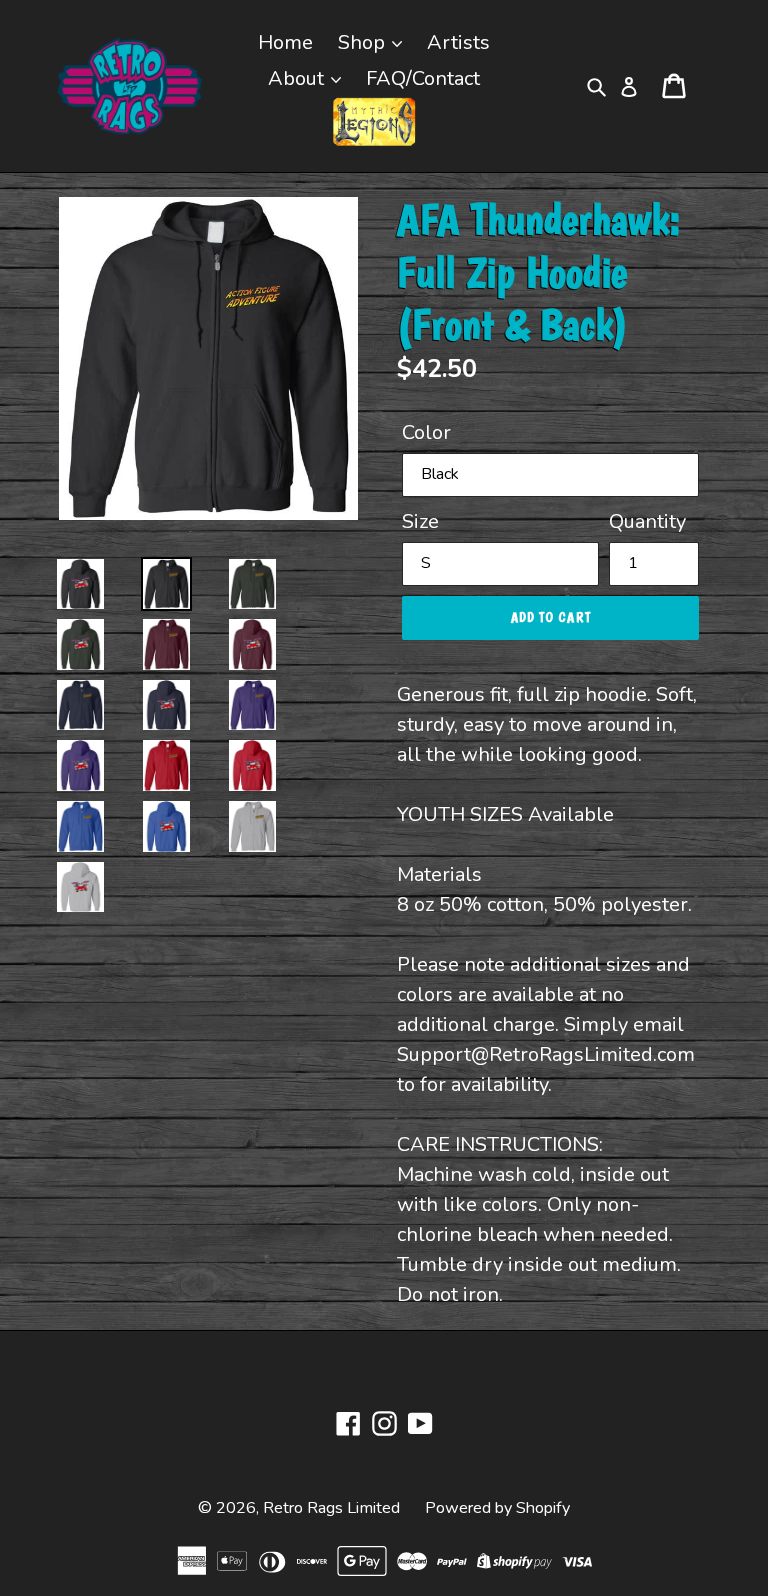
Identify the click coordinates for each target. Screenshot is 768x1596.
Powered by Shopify (497, 1508)
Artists (458, 42)
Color (426, 432)
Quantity (647, 521)
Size (420, 521)
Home (285, 42)
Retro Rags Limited (331, 1508)
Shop (364, 42)
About (298, 78)
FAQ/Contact (423, 78)
